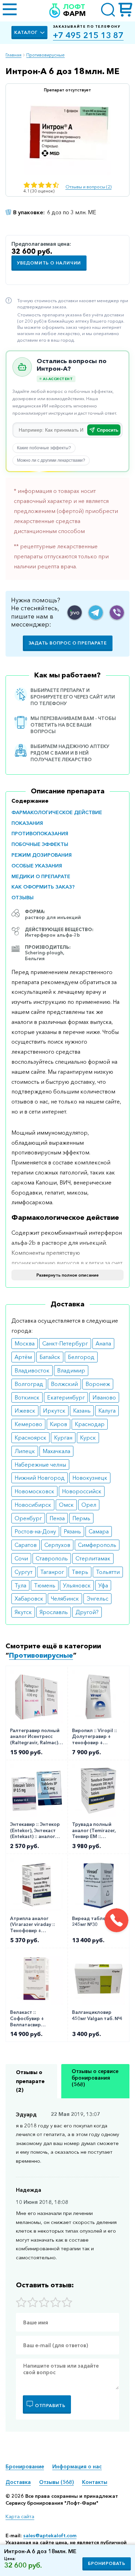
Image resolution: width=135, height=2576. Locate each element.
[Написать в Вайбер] (117, 613)
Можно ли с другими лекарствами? (51, 460)
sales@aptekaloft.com (50, 2536)
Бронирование (25, 2466)
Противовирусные (46, 55)
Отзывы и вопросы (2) (88, 187)
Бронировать (107, 2563)
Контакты (95, 2482)
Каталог (26, 32)
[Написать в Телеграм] (96, 613)
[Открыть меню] (10, 10)
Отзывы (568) (56, 2482)
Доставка (18, 2482)
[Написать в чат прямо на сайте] (75, 613)
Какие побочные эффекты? (44, 448)
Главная (13, 55)
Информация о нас (77, 2466)
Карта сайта (20, 2516)
